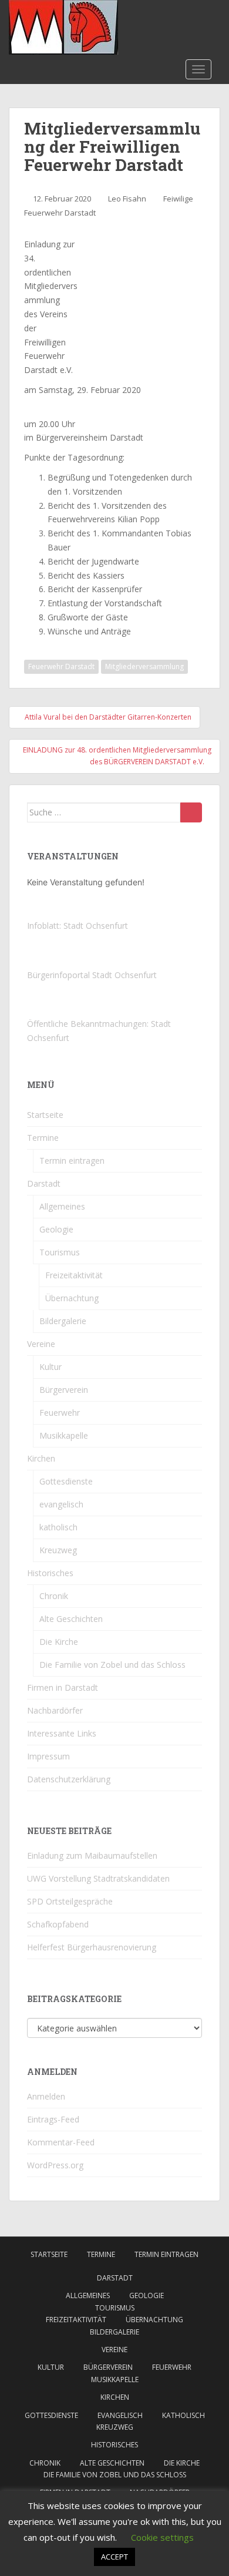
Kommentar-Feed (61, 2142)
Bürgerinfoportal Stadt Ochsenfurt (92, 975)
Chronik (54, 1596)
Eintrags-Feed (53, 2119)
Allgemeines (62, 1206)
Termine (43, 1138)
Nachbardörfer (55, 1710)
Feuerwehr (60, 1413)
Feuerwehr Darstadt (61, 666)
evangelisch (61, 1504)
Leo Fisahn (127, 199)
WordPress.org (55, 2165)
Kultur (50, 1367)
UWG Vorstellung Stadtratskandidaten (98, 1878)
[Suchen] (191, 812)
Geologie (56, 1229)
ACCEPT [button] (114, 2557)
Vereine (41, 1344)
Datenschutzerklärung (69, 1779)
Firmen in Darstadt (63, 1687)
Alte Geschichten (71, 1619)
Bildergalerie (63, 1321)
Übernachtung (72, 1298)
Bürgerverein (64, 1390)
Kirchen (41, 1458)
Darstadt (44, 1183)
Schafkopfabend (58, 1924)
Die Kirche (59, 1642)
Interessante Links (62, 1733)
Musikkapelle (64, 1435)
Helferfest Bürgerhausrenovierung (92, 1947)
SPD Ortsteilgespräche (70, 1901)
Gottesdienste (66, 1481)
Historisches (50, 1573)
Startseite (45, 1115)
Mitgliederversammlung (144, 666)
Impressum (48, 1756)
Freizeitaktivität (74, 1275)
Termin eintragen (72, 1161)
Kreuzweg (58, 1550)
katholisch (58, 1527)
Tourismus (60, 1252)
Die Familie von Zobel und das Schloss (112, 1665)
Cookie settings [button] (162, 2537)
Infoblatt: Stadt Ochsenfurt (78, 926)
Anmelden (46, 2096)
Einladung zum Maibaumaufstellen (92, 1855)
